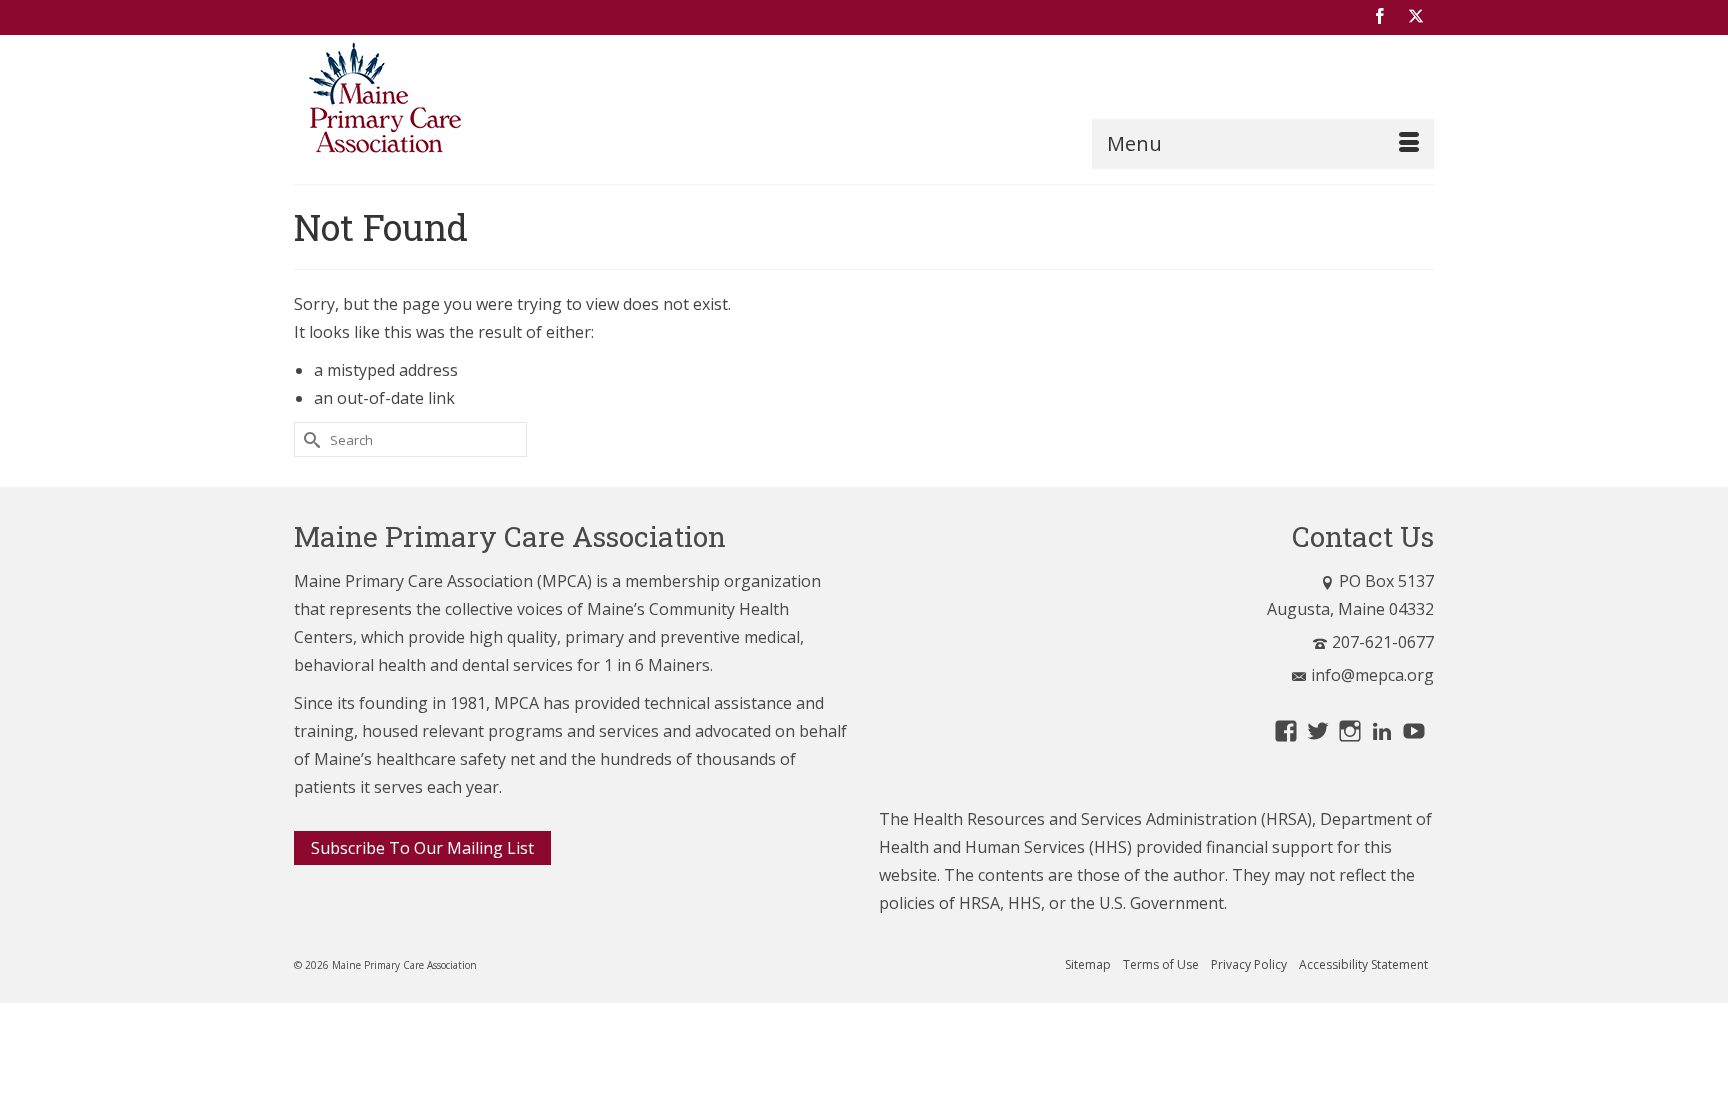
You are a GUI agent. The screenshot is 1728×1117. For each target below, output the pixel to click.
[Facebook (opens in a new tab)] (1380, 17)
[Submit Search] (309, 439)
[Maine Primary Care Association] (474, 102)
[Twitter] (1416, 17)
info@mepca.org (1372, 675)
